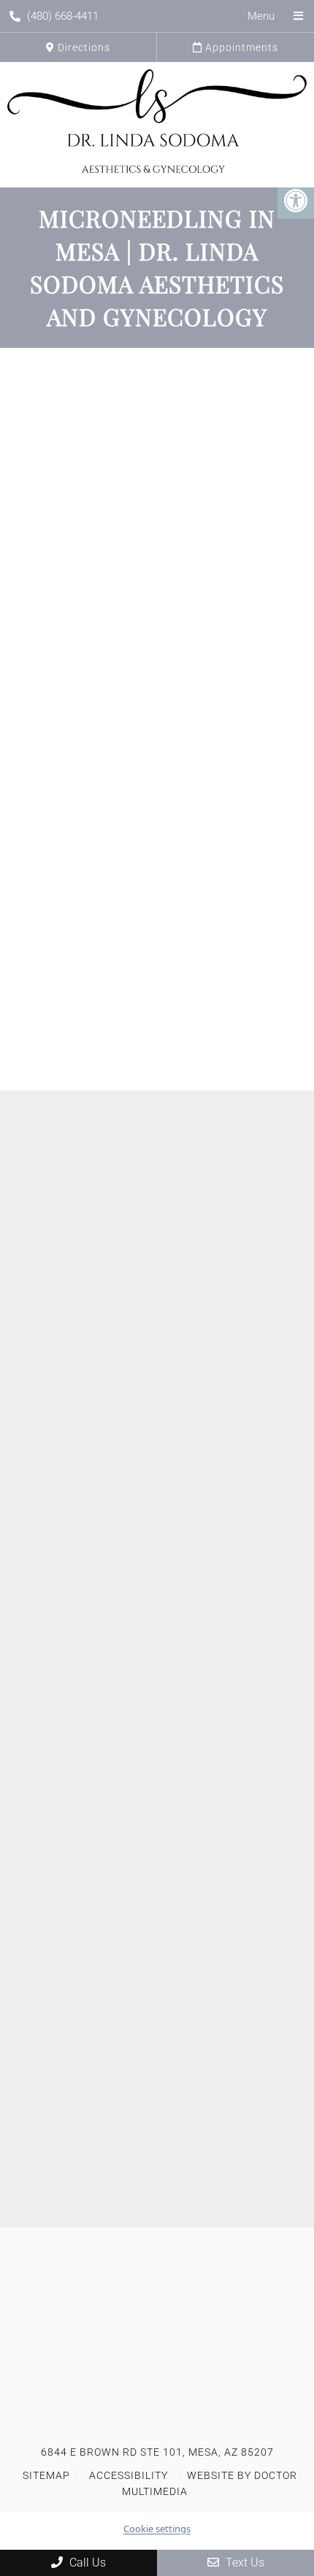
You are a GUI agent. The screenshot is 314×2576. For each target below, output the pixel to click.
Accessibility (129, 2475)
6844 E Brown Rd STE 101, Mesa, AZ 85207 (157, 2452)
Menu (261, 16)
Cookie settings (157, 2529)
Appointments (240, 47)
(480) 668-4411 (63, 16)
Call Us (86, 2563)
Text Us (244, 2563)
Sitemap (46, 2475)
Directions (83, 47)
